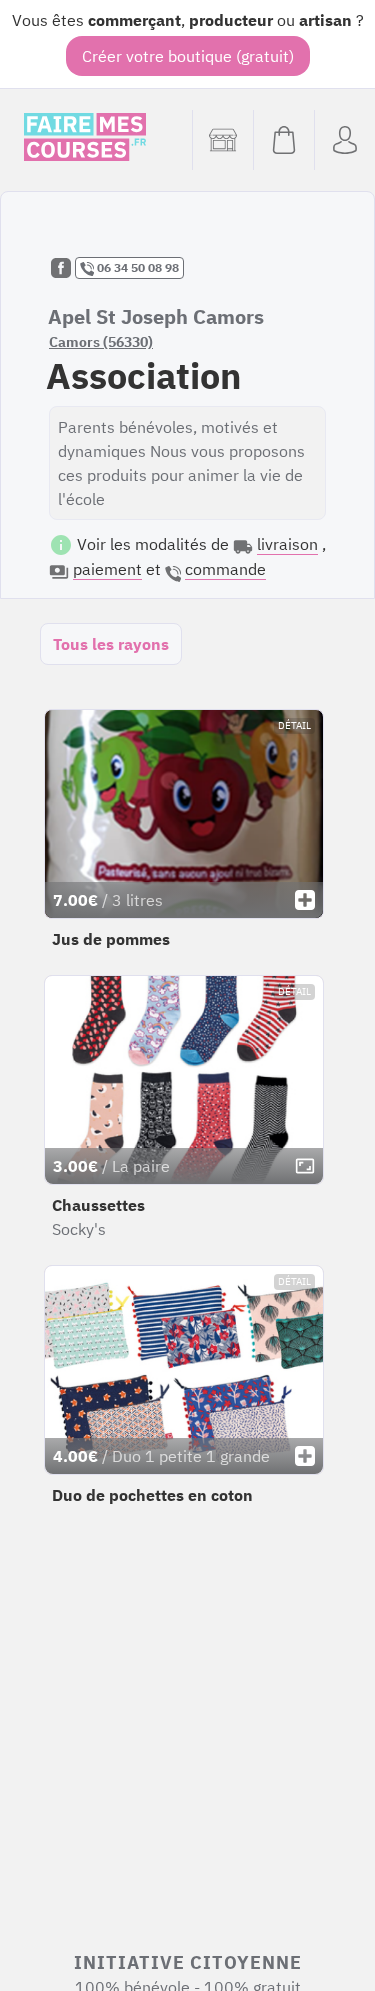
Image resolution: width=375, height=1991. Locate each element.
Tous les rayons (111, 644)
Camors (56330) (101, 342)
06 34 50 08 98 (136, 267)
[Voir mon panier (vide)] (283, 140)
